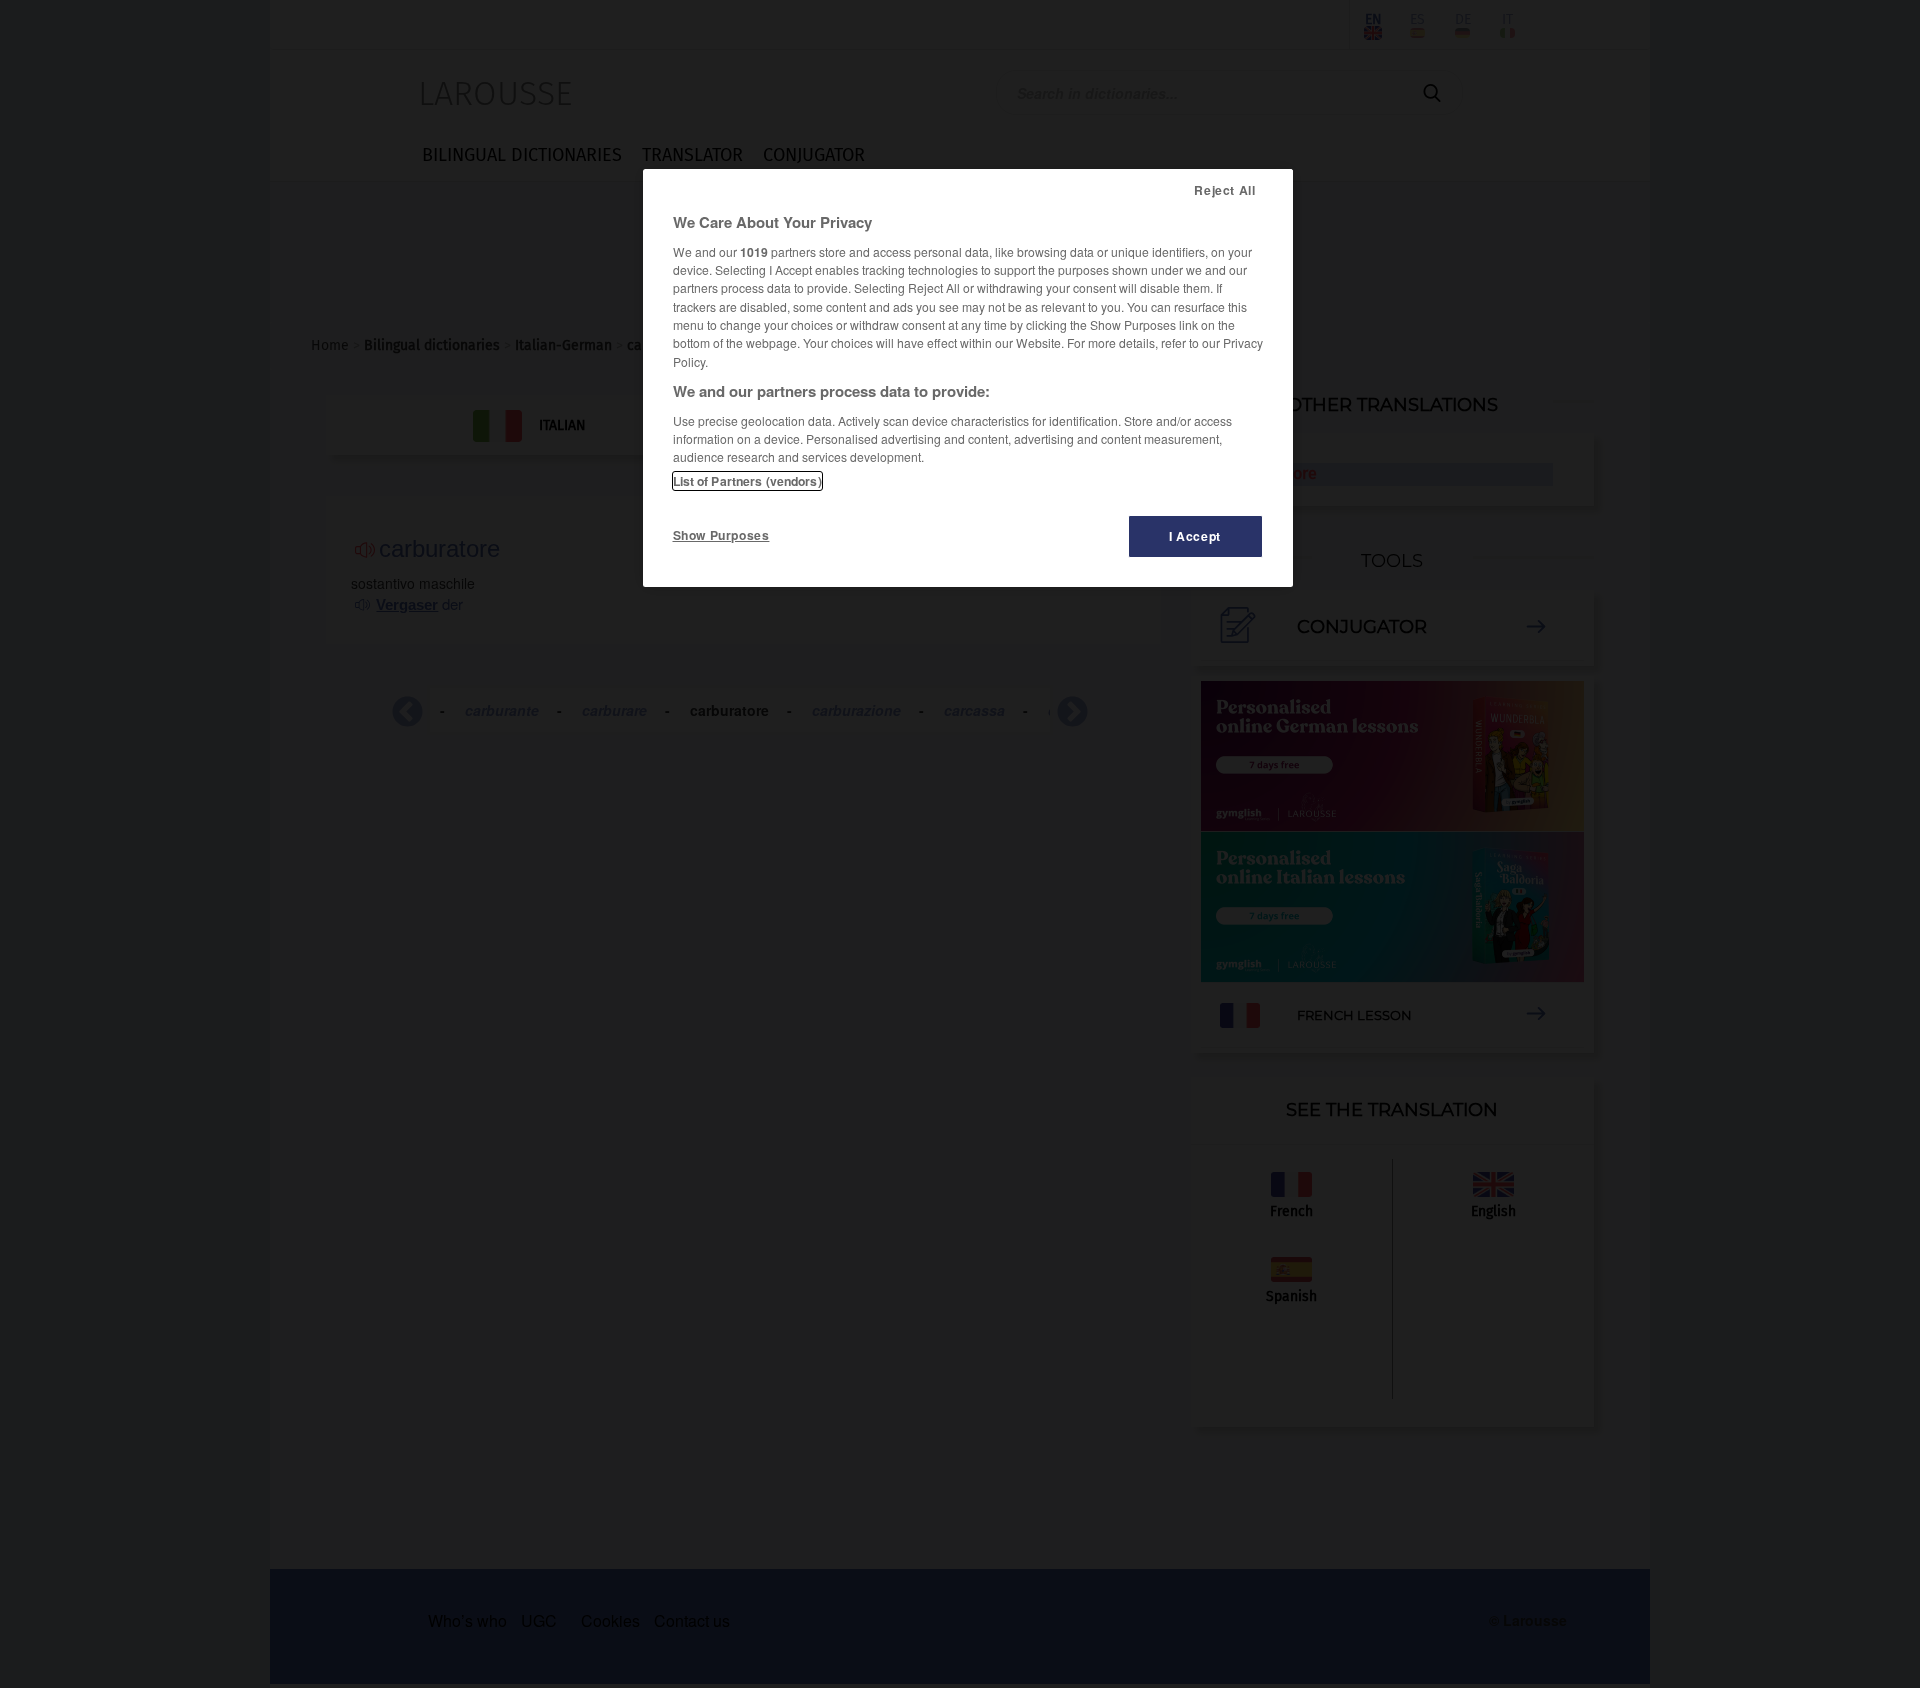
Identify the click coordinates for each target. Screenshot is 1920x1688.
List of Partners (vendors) (747, 481)
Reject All (1224, 190)
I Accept (1195, 536)
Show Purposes (721, 535)
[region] (968, 378)
